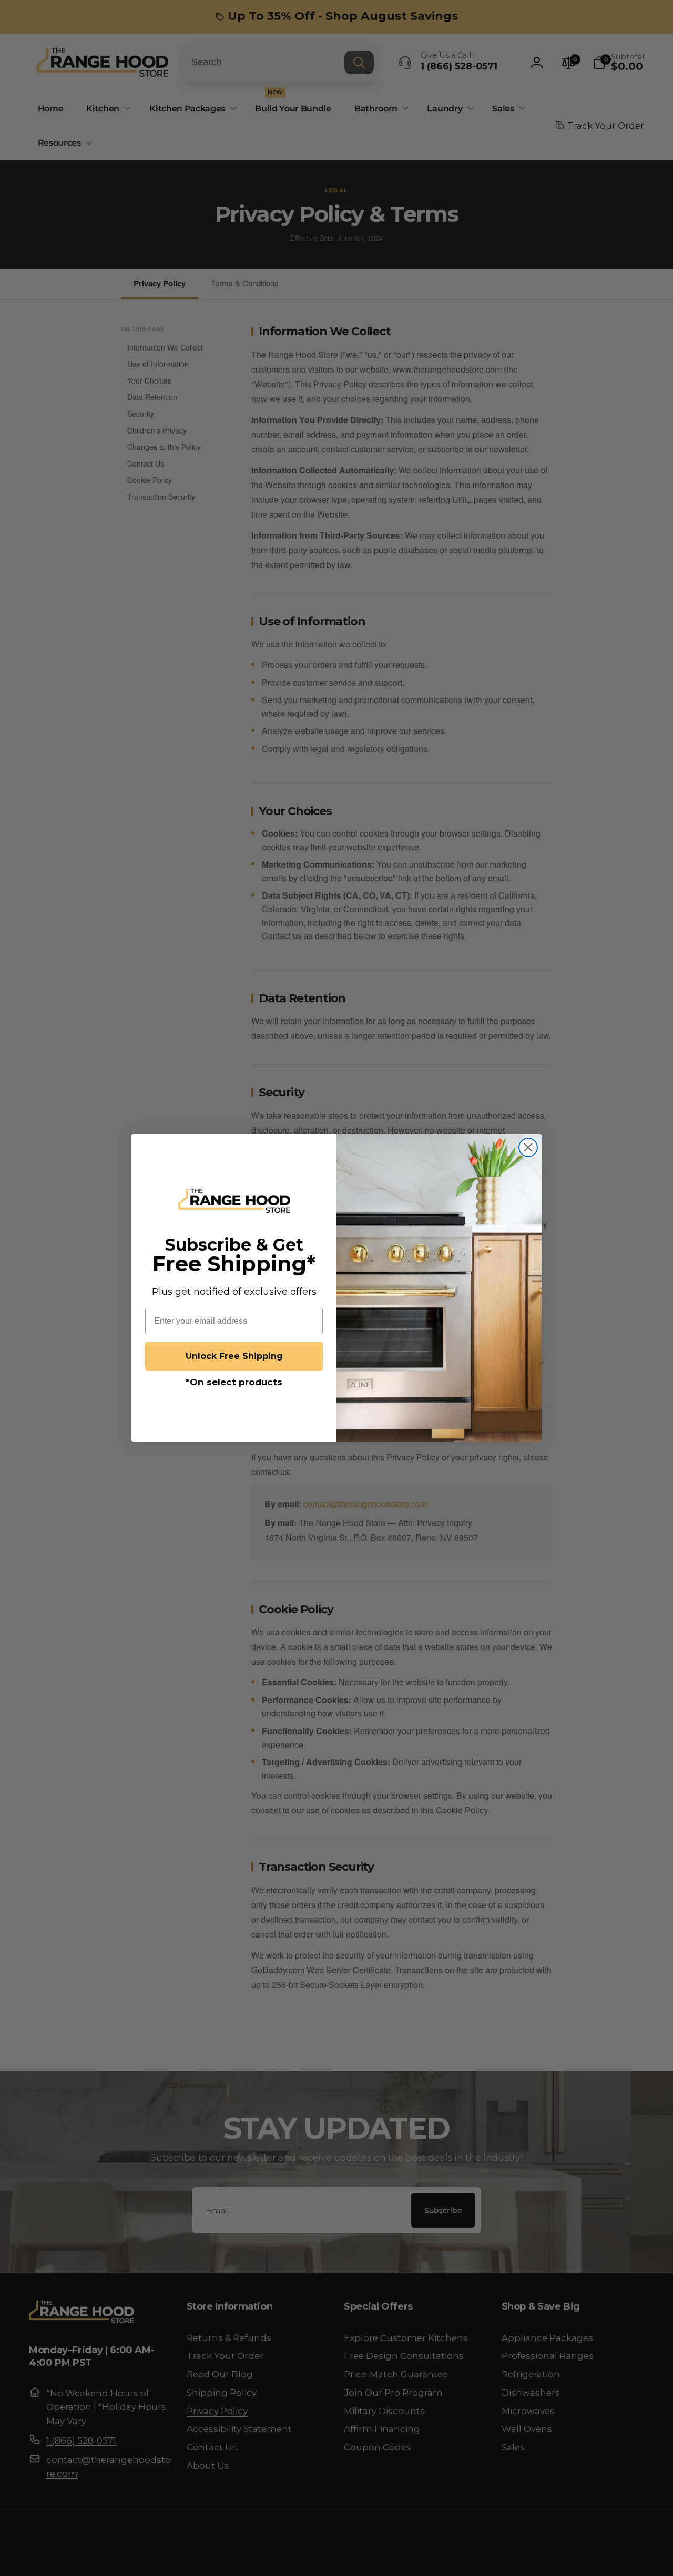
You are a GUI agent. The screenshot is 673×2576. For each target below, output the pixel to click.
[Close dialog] (528, 1147)
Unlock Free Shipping (234, 1356)
